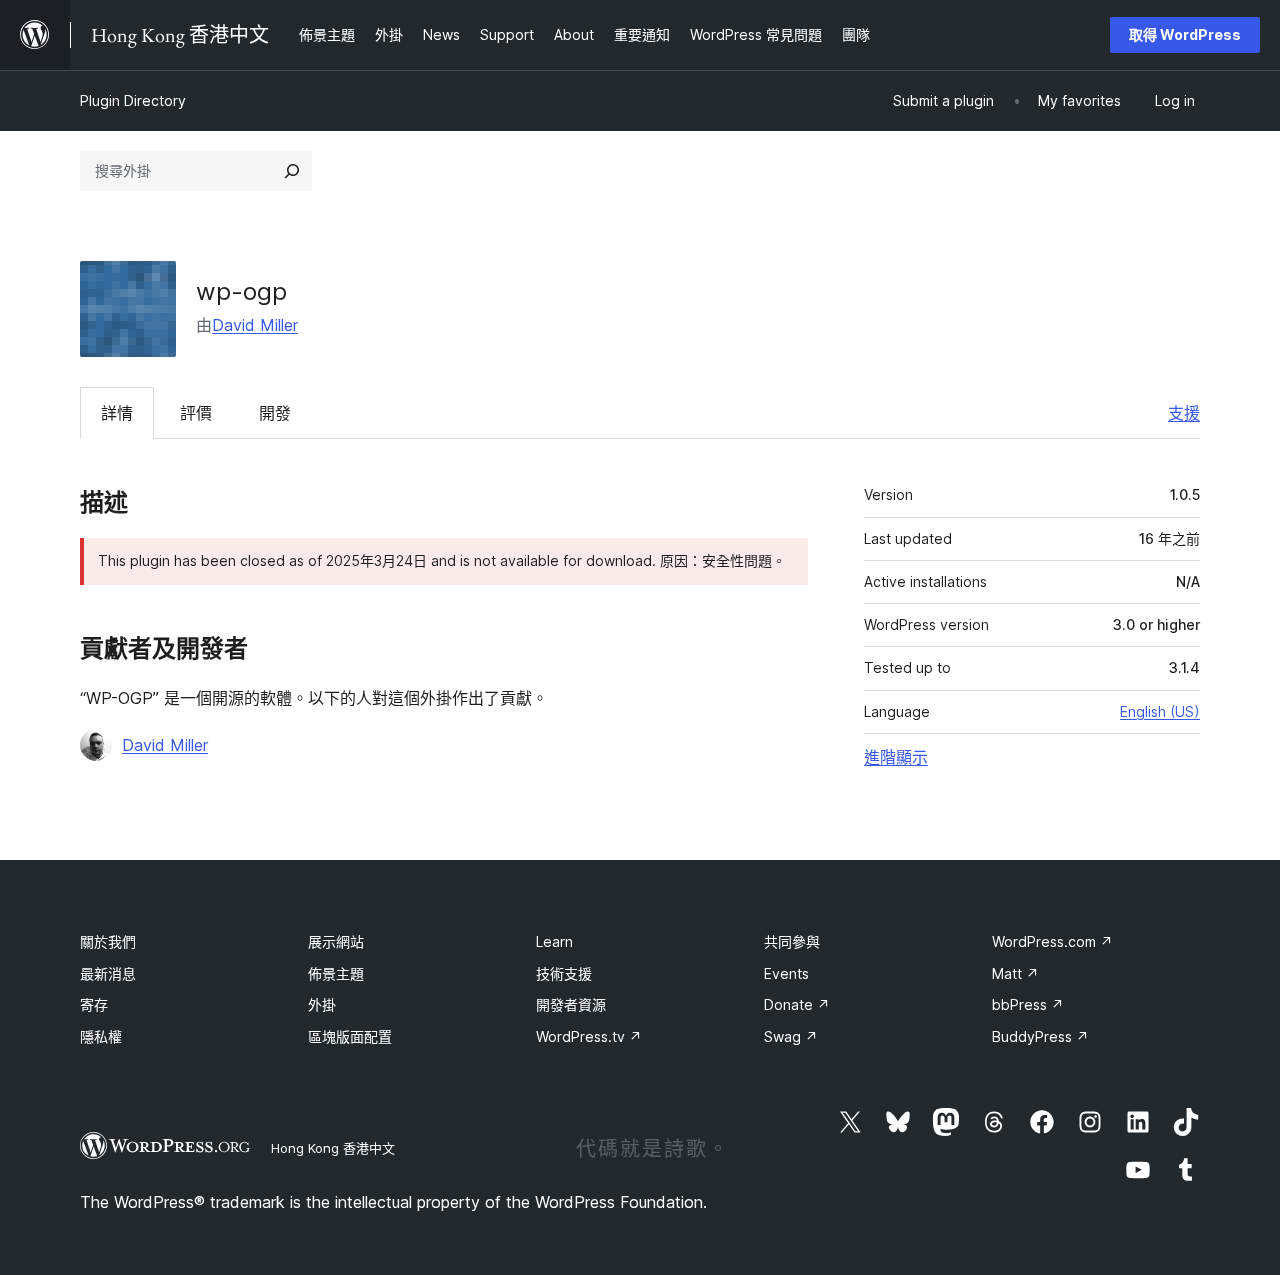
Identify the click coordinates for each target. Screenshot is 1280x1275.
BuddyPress (1040, 1036)
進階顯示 (896, 757)
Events (786, 973)
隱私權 (101, 1036)
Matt (1015, 973)
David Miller (255, 325)
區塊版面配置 (350, 1036)
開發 (275, 413)
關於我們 (108, 941)
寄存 (94, 1004)
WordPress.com (1052, 941)
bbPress (1028, 1004)
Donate (797, 1004)
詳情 (117, 413)
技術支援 (564, 973)
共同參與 (792, 941)
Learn (554, 941)
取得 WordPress (1185, 34)
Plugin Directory (133, 100)
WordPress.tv (589, 1036)
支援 (1184, 413)
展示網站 (336, 941)
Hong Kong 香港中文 (333, 1148)
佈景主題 (336, 973)
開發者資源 (571, 1004)
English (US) (1160, 711)
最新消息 (108, 973)
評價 (196, 413)
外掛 (322, 1004)
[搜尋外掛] (292, 171)
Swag (791, 1036)
